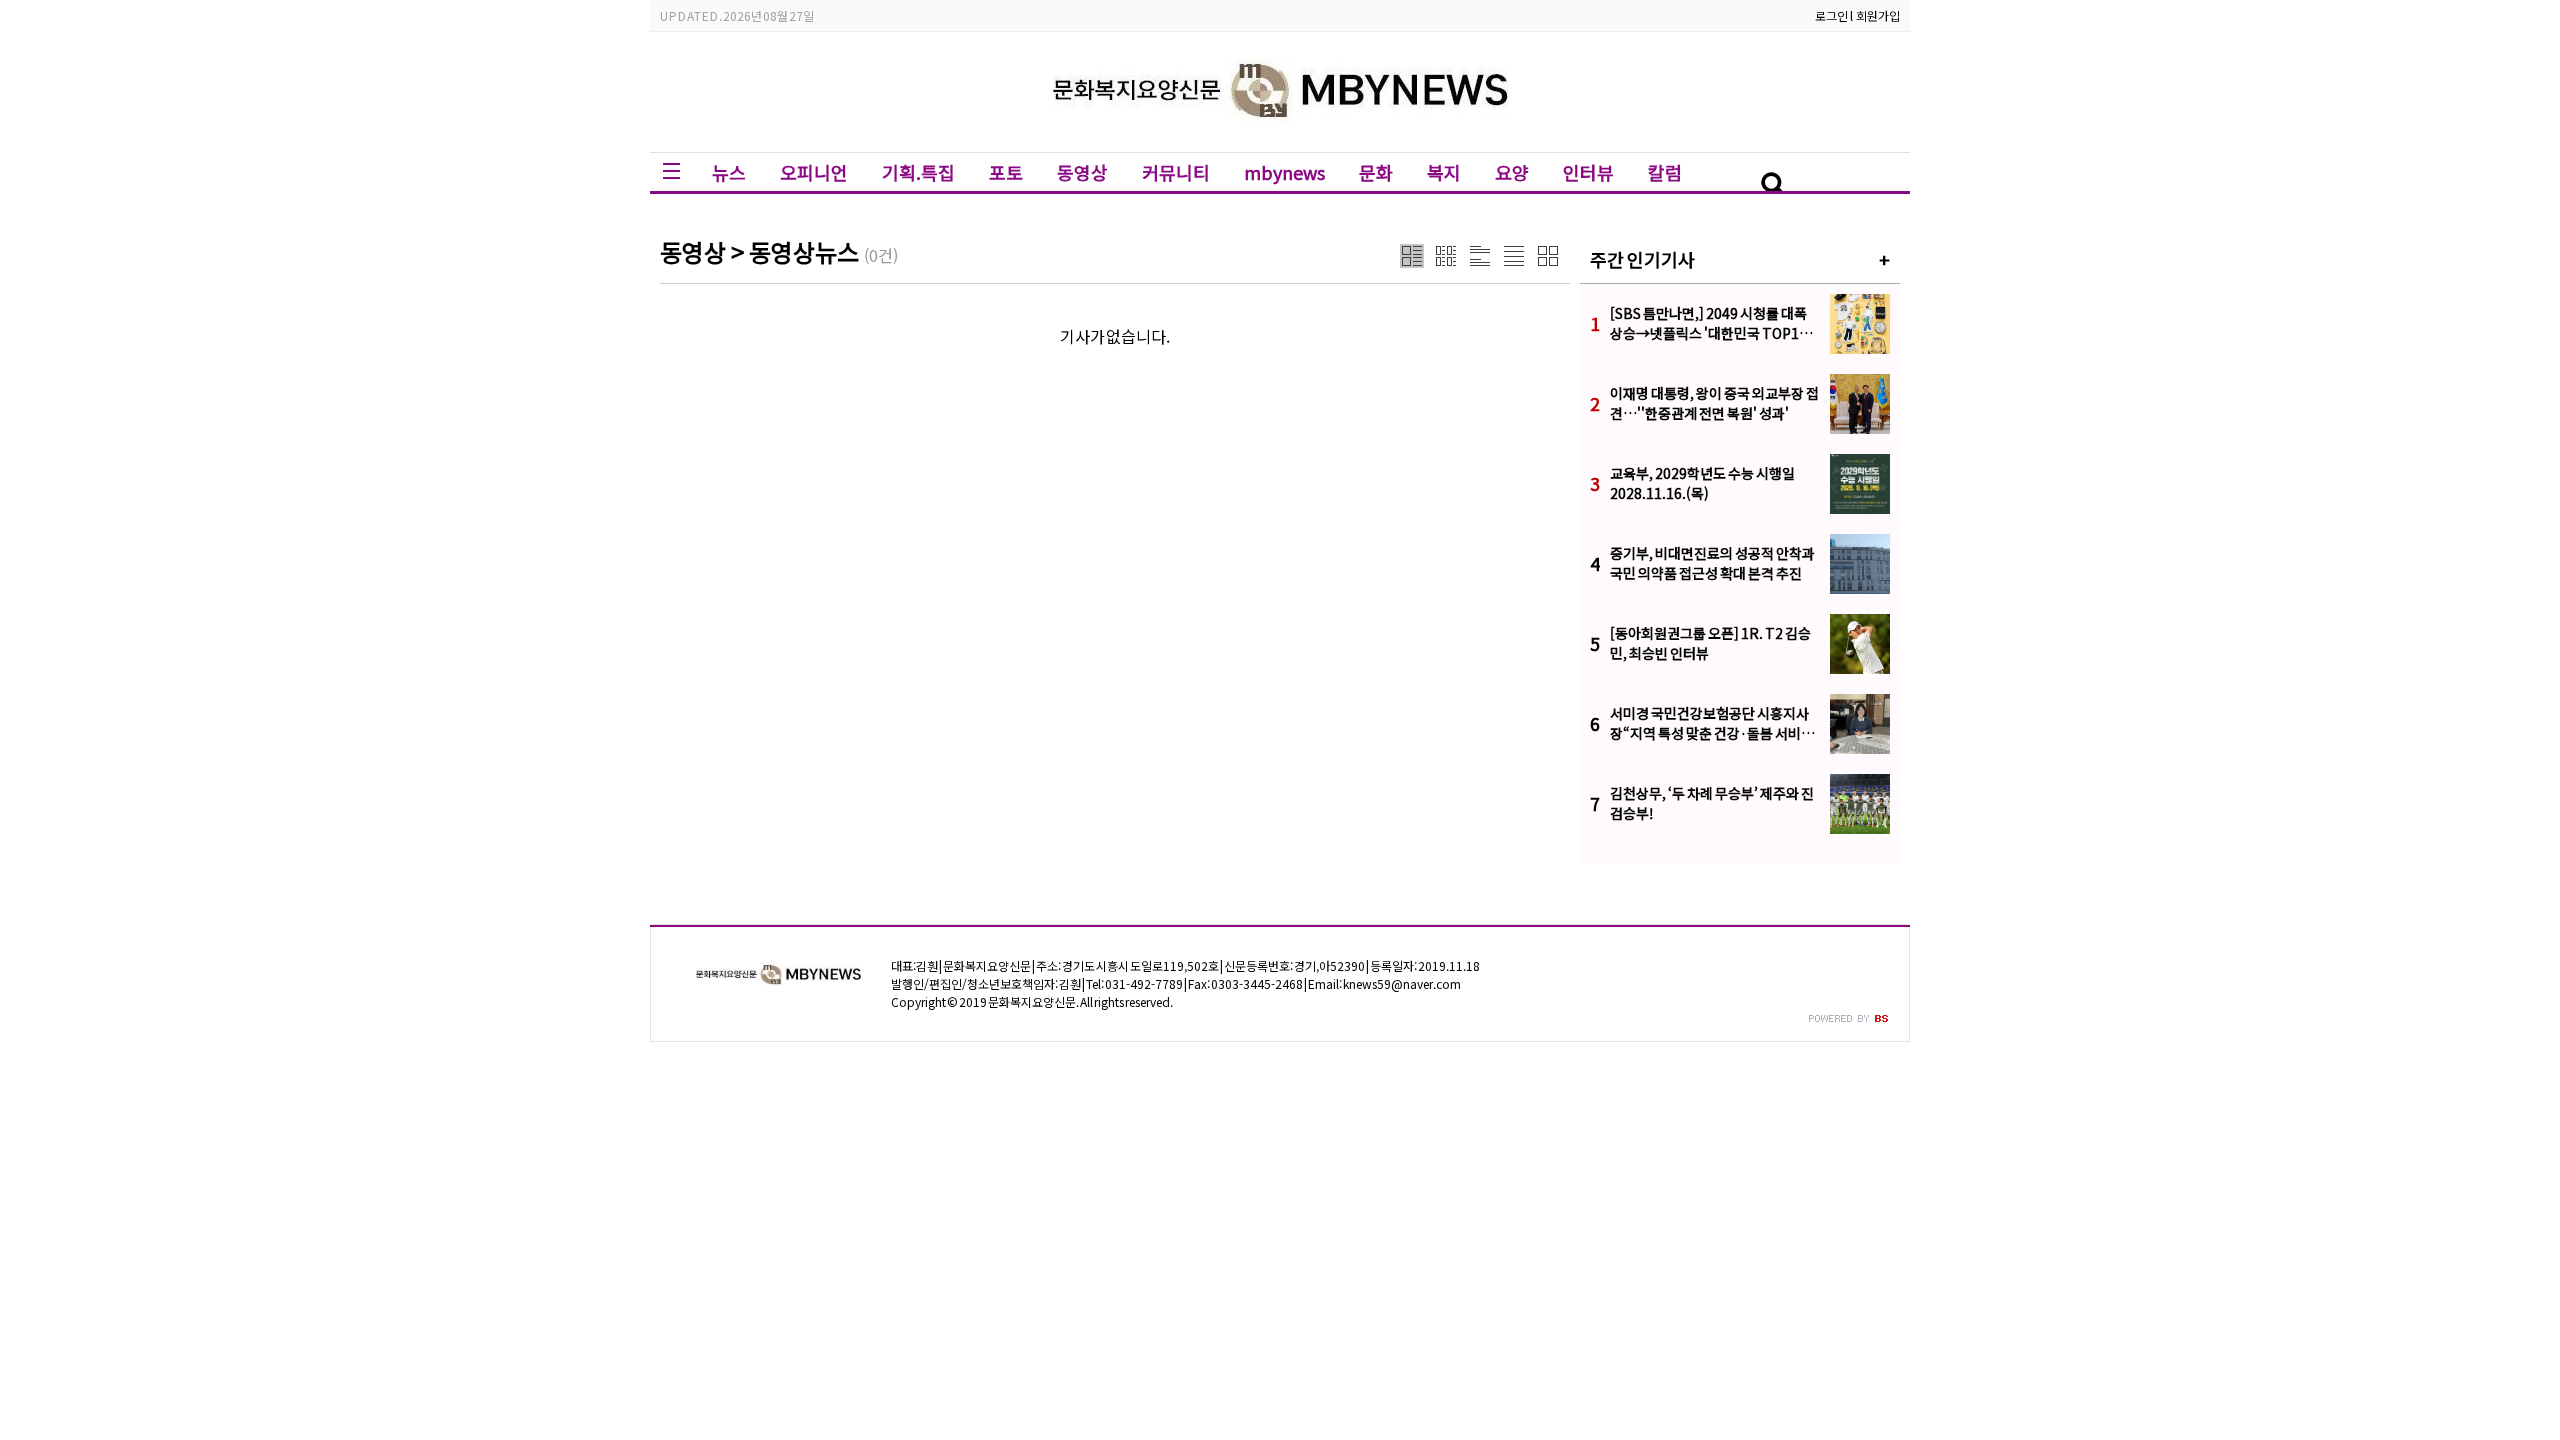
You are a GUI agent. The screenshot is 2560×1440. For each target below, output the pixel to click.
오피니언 (814, 172)
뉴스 (729, 172)
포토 (1006, 172)
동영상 (1082, 172)
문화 (1376, 172)
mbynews (1284, 172)
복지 (1444, 172)
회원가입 (1878, 15)
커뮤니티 (1176, 172)
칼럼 (1665, 172)
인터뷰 (1588, 172)
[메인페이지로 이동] (1280, 136)
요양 (1512, 172)
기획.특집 (918, 172)
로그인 (1831, 15)
